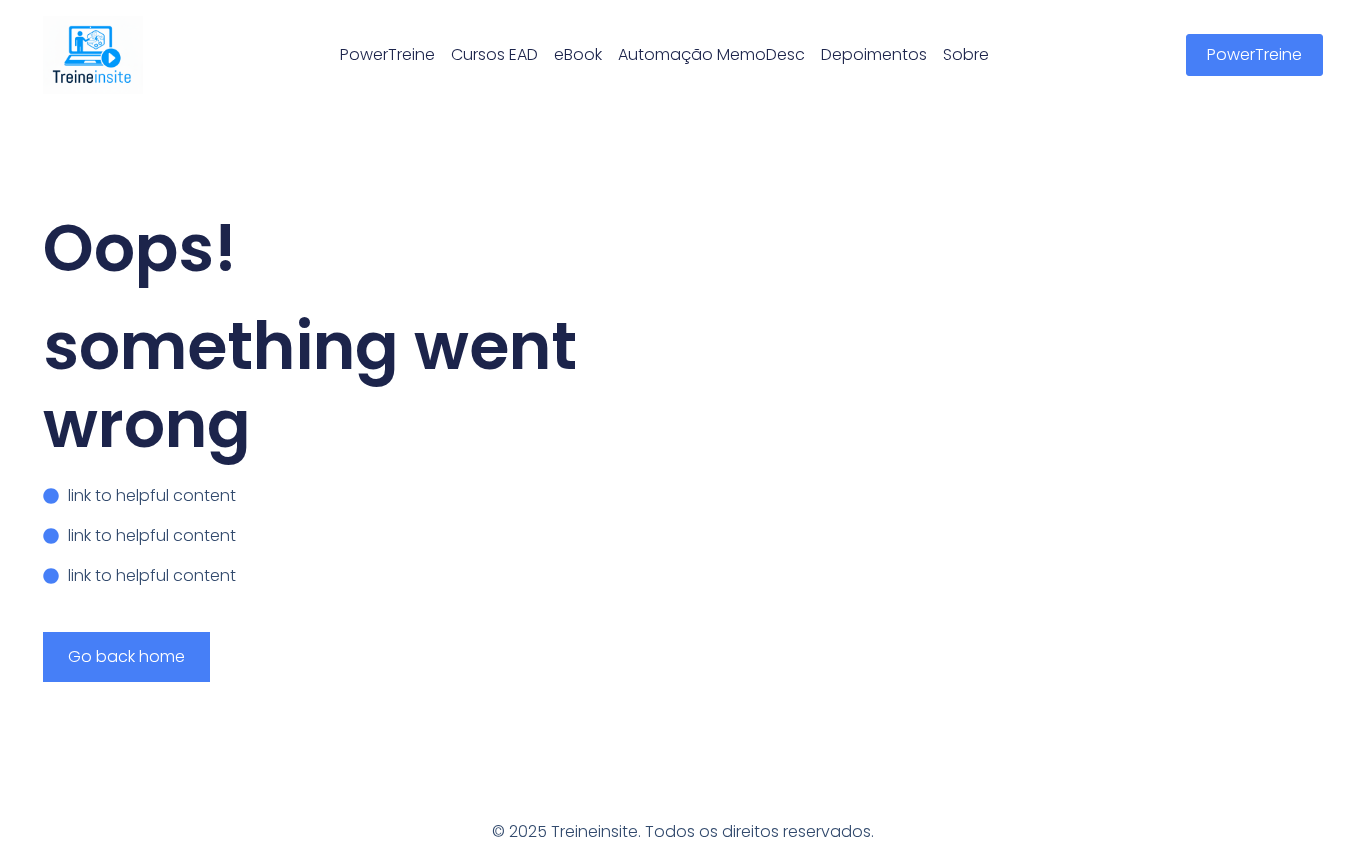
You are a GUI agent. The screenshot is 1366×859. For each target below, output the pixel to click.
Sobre (966, 54)
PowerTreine (387, 54)
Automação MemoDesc (711, 54)
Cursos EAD (494, 54)
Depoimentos (874, 54)
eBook (578, 54)
